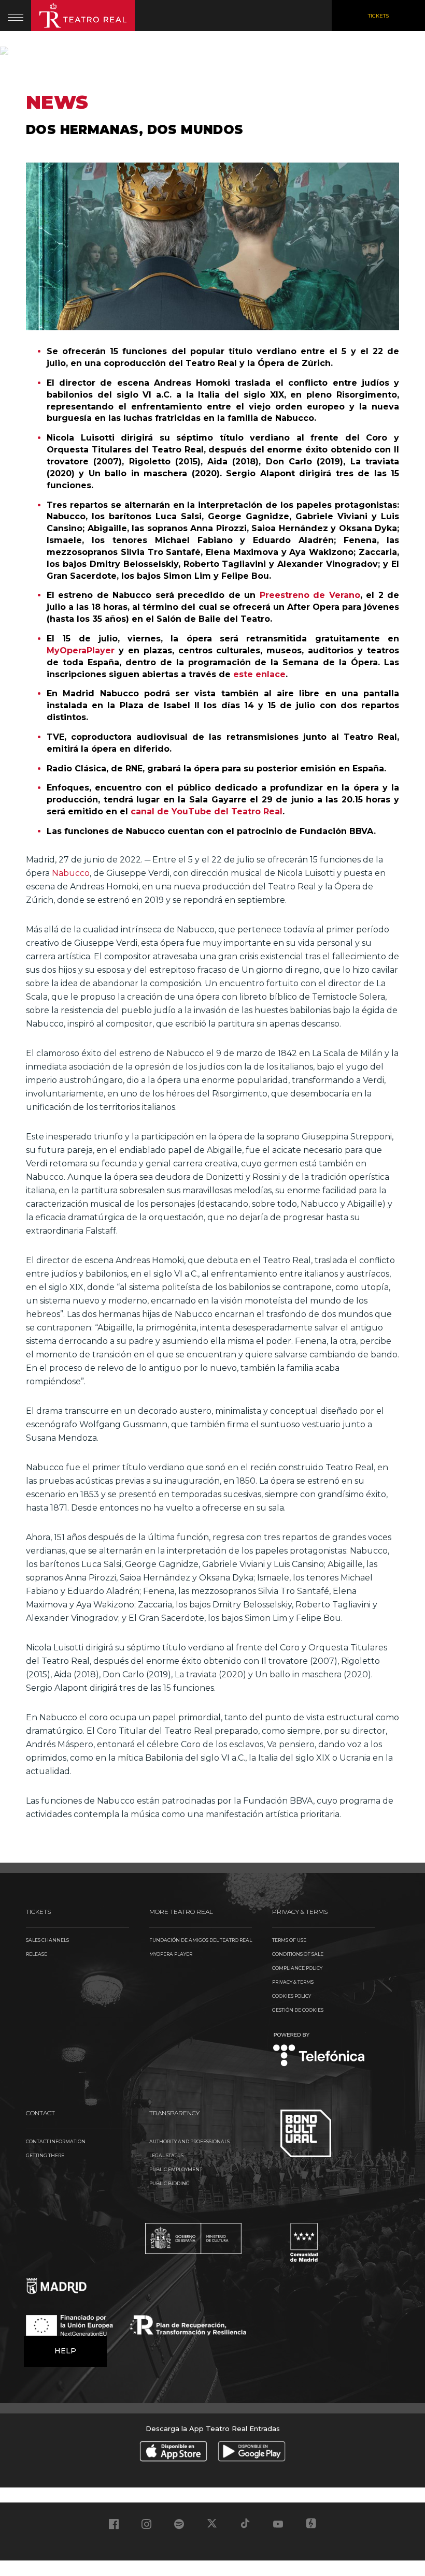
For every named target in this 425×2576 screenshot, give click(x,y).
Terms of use (289, 1940)
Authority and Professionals (189, 2141)
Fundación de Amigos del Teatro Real (201, 1940)
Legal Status (166, 2155)
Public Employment (176, 2169)
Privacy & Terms (293, 1982)
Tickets (378, 16)
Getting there (45, 2155)
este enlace (259, 674)
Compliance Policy (297, 1968)
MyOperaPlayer (81, 650)
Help (65, 2351)
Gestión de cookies (298, 2010)
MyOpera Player (171, 1954)
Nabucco (71, 873)
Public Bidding (169, 2183)
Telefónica (319, 2050)
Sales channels (47, 1940)
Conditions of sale (298, 1954)
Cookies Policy (292, 1996)
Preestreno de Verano (310, 595)
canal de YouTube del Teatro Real (207, 811)
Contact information (56, 2141)
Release (37, 1954)
